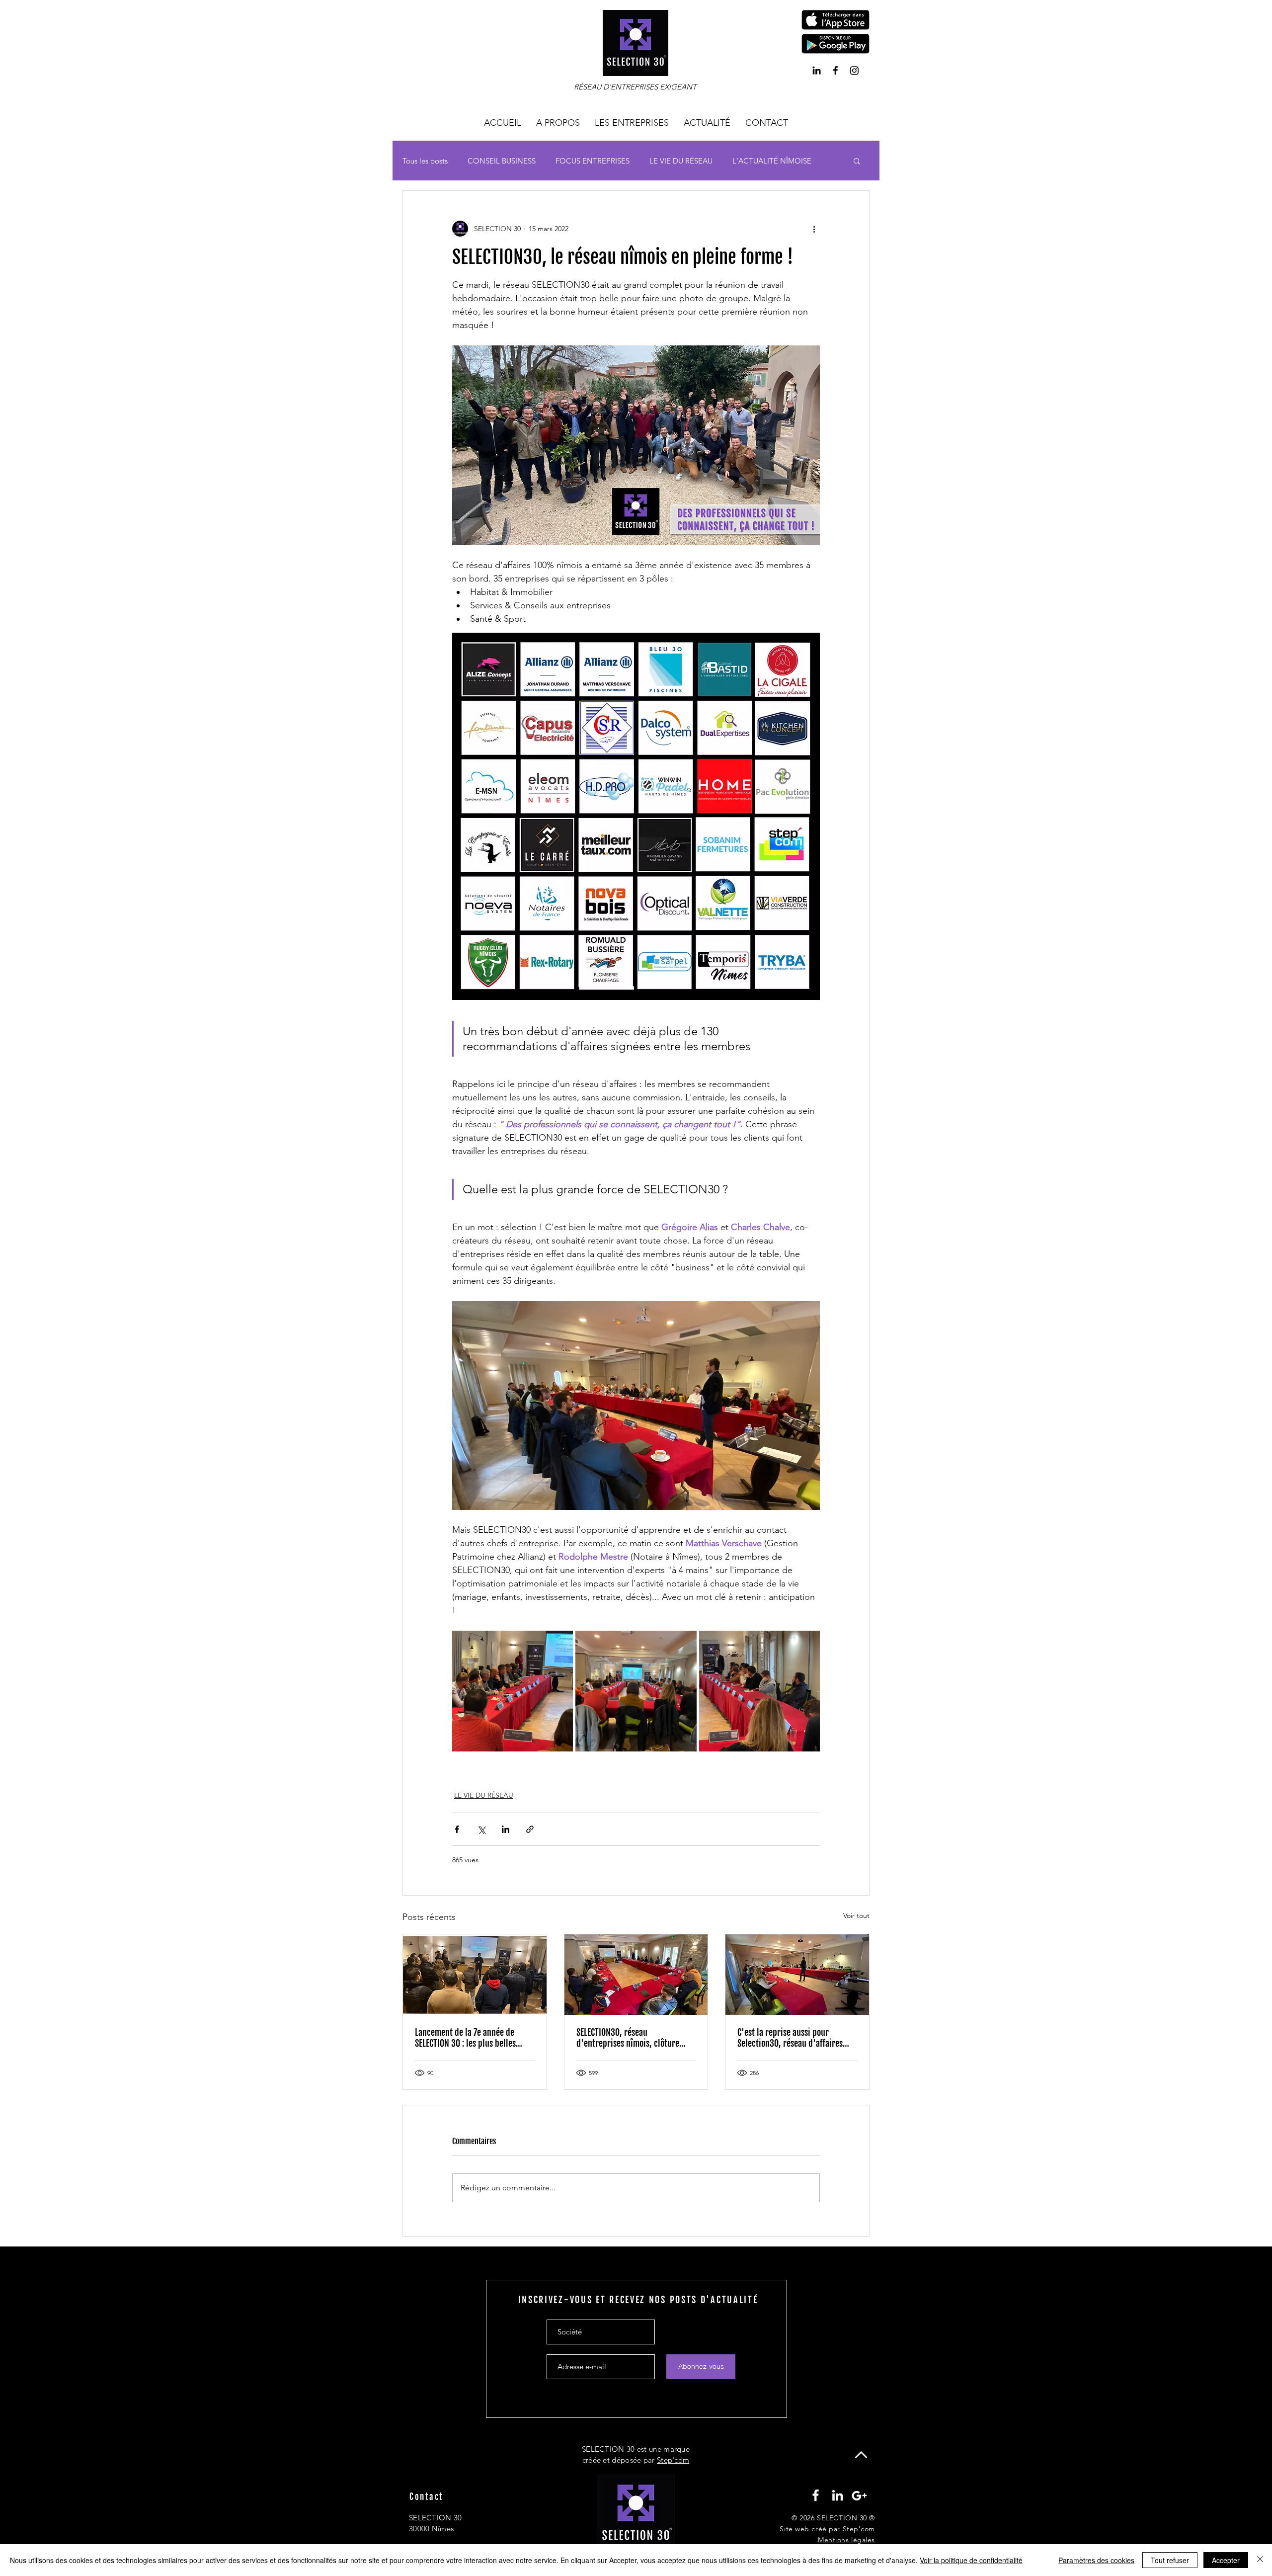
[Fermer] (1260, 2560)
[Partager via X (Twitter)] (481, 1829)
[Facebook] (835, 70)
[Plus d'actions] (814, 229)
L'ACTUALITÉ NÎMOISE (772, 161)
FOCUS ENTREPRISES (593, 161)
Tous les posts (425, 161)
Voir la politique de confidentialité (971, 2560)
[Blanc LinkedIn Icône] (837, 2495)
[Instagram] (854, 70)
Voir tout (856, 1915)
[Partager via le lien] (530, 1829)
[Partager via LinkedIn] (506, 1829)
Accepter (1226, 2560)
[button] (835, 20)
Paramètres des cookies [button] (1096, 2560)
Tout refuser (1170, 2560)
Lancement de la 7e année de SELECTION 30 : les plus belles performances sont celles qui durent (465, 2038)
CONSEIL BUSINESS (502, 161)
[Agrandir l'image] (513, 1691)
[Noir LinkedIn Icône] (817, 70)
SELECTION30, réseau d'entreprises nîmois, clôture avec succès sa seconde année (628, 2038)
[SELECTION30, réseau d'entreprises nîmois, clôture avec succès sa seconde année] (636, 1975)
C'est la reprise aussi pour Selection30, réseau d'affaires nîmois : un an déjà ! (790, 2038)
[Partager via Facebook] (457, 1829)
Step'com (673, 2460)
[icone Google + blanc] (859, 2495)
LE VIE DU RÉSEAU (681, 161)
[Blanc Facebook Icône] (816, 2495)
